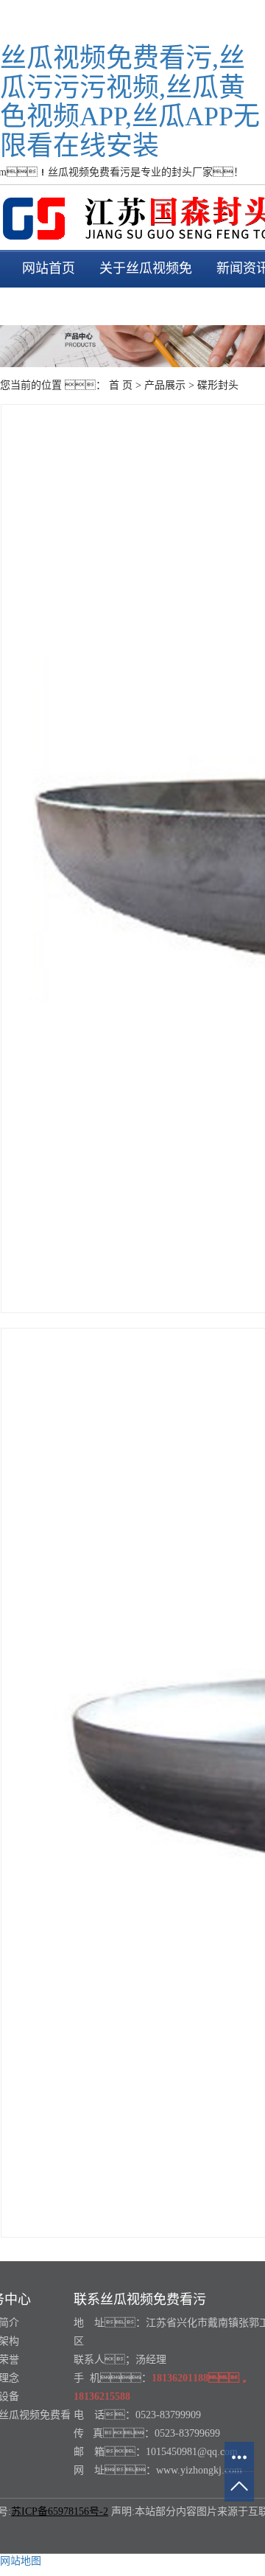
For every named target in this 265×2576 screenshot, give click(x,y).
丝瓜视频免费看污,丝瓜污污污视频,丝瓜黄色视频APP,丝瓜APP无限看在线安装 (130, 102)
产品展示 (165, 385)
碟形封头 (218, 385)
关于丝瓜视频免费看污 (146, 287)
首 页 (121, 385)
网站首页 (49, 268)
